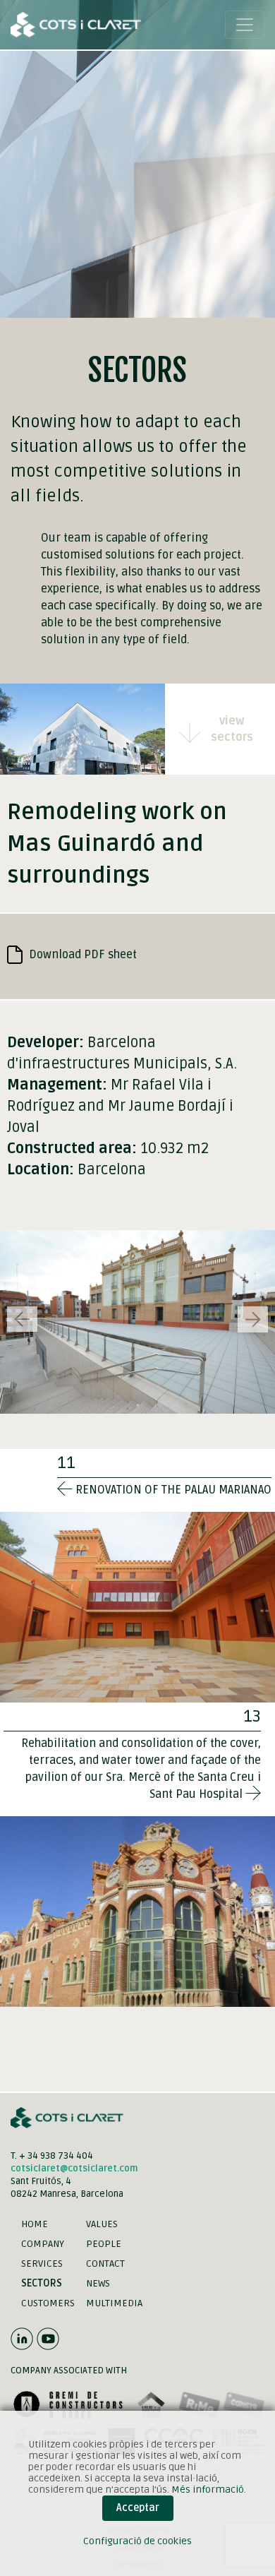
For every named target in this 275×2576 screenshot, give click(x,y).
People (104, 2244)
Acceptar (138, 2508)
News (98, 2283)
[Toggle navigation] (245, 25)
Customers (48, 2303)
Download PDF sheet (81, 955)
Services (42, 2264)
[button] (253, 1319)
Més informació (208, 2489)
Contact (105, 2264)
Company (43, 2244)
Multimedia (114, 2303)
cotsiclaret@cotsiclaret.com (74, 2169)
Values (102, 2224)
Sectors (42, 2283)
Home (35, 2224)
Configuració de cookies (137, 2541)
